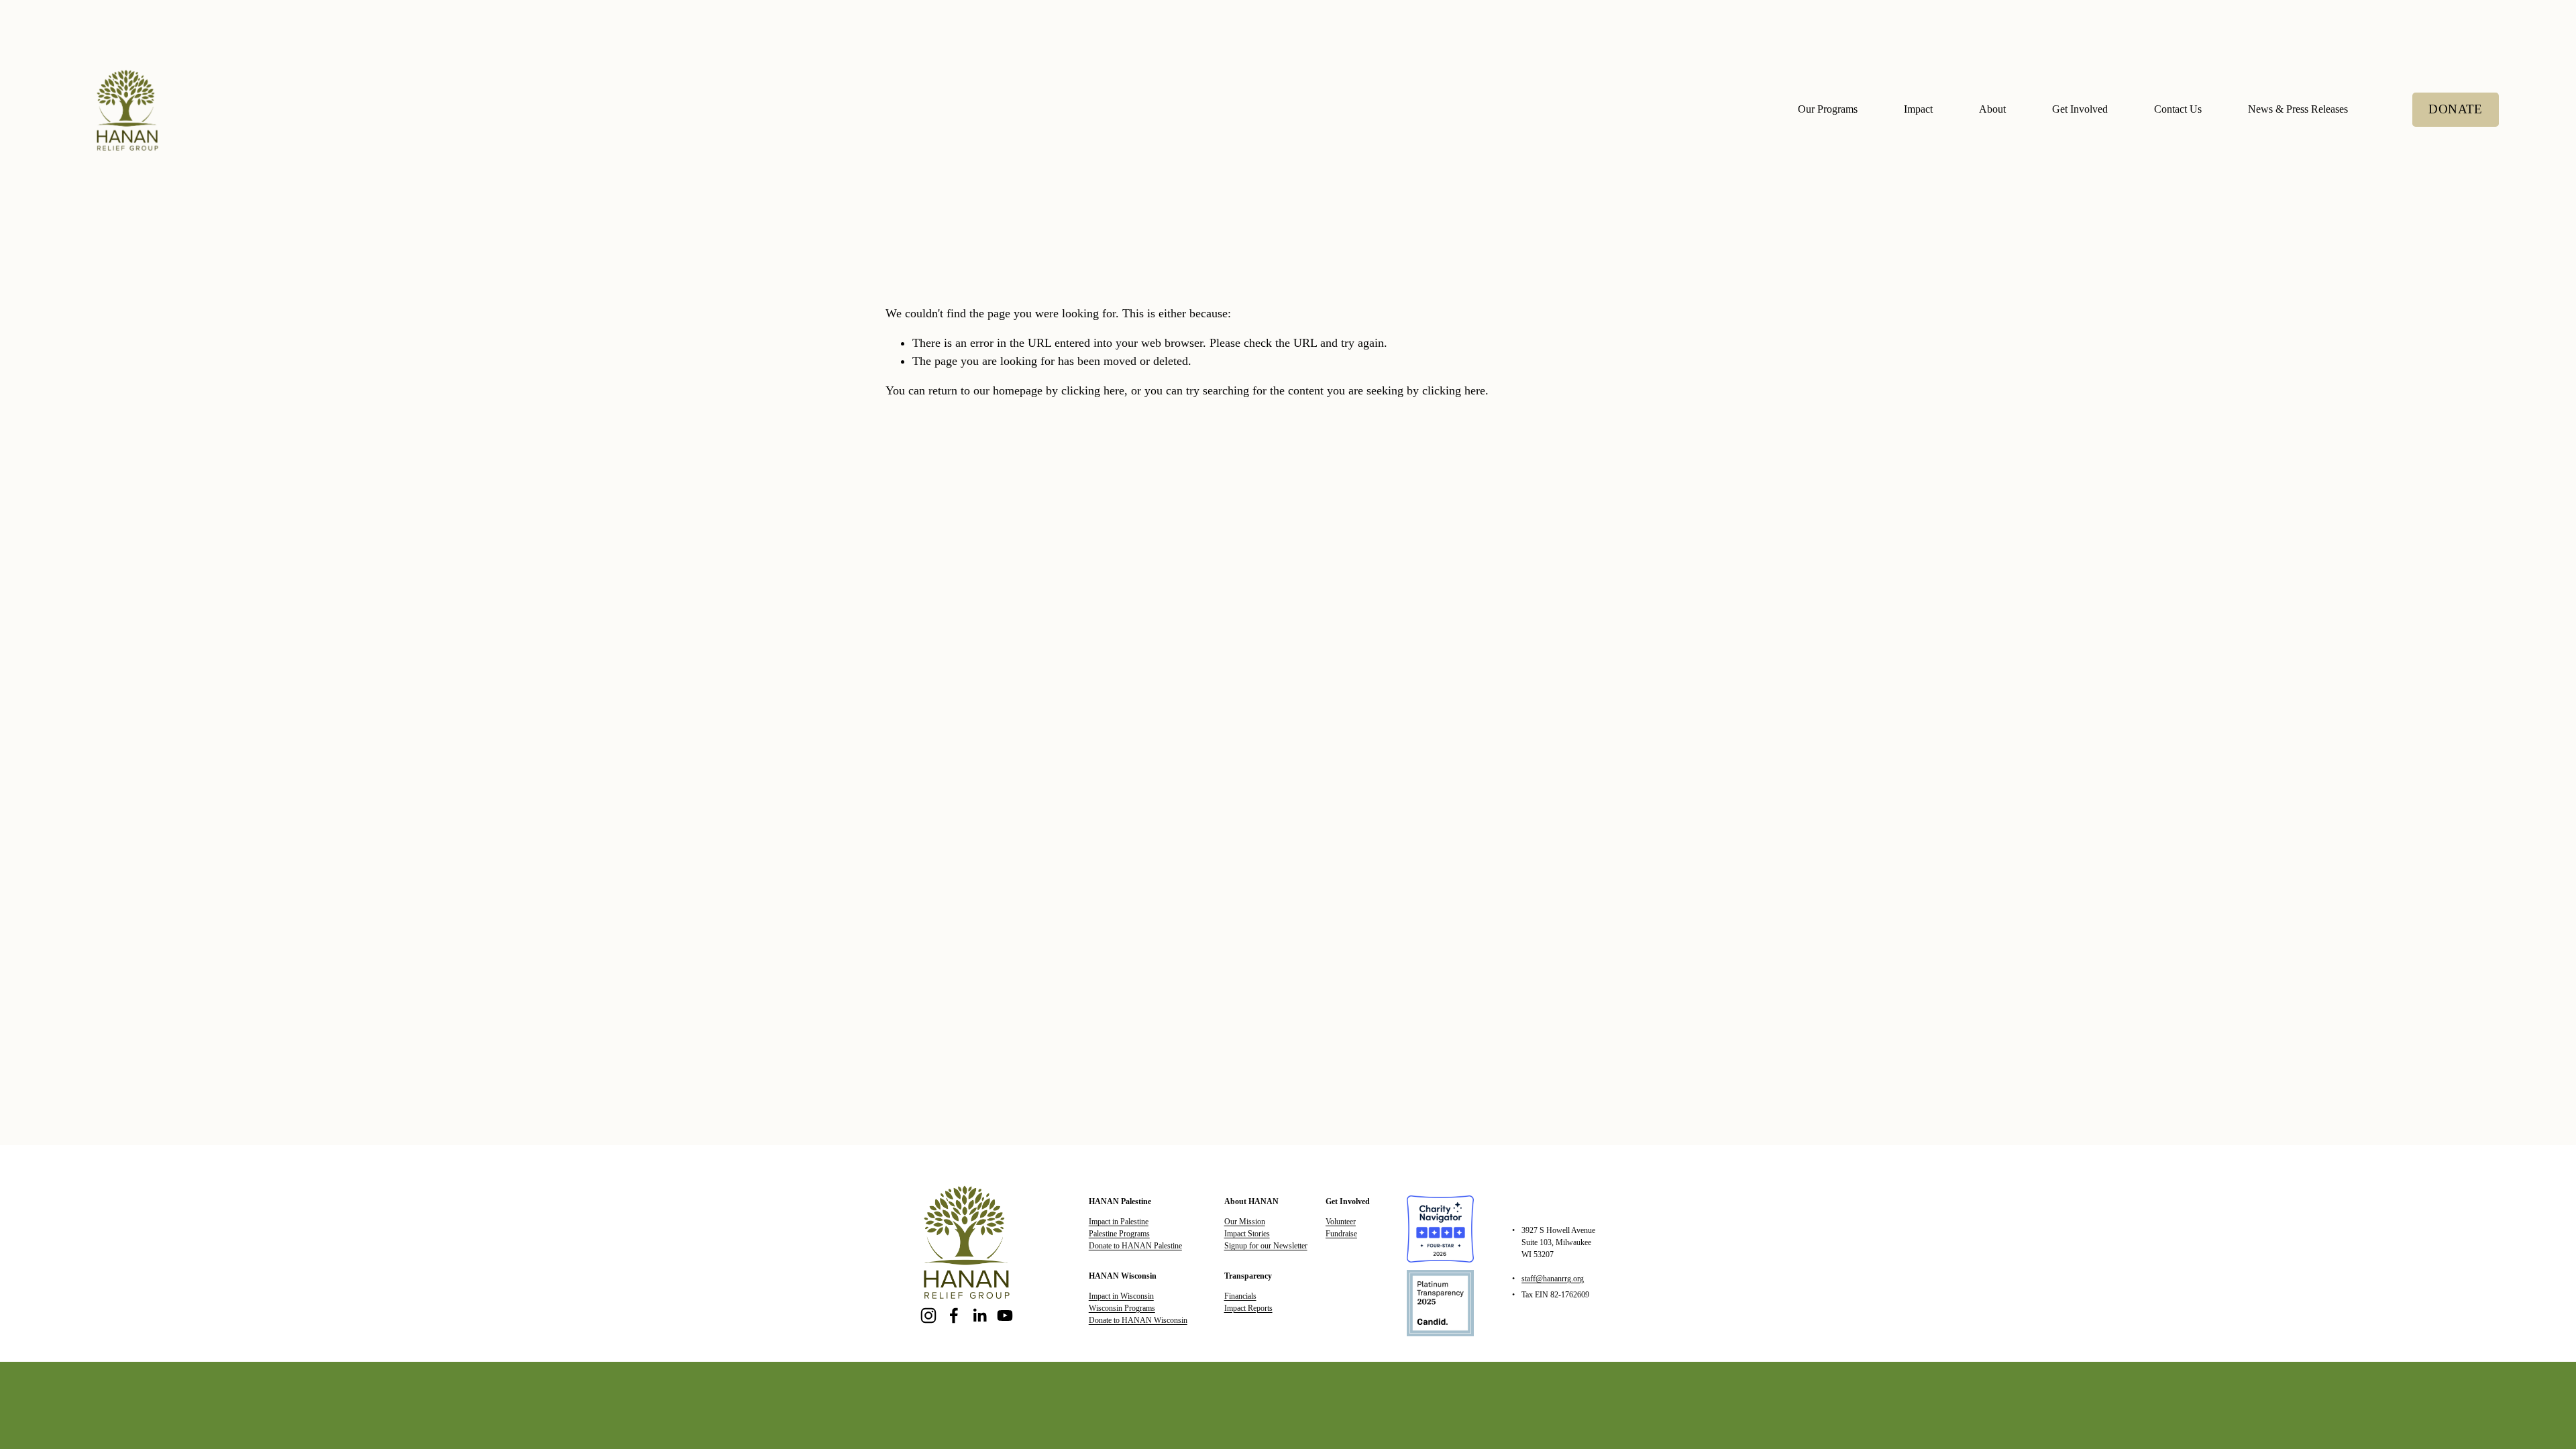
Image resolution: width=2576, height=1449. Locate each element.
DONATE (2455, 109)
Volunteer (1341, 1222)
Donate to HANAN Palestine (1135, 1246)
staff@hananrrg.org (1553, 1279)
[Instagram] (928, 1316)
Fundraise (1341, 1234)
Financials (1240, 1296)
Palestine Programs (1119, 1234)
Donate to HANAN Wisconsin (1138, 1320)
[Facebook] (954, 1316)
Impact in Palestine (1119, 1222)
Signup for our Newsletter (1266, 1246)
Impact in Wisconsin (1121, 1296)
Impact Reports (1248, 1308)
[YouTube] (1005, 1316)
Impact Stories (1247, 1234)
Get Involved (2080, 109)
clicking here (1093, 390)
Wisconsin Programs (1122, 1308)
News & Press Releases (2298, 109)
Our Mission (1245, 1222)
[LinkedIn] (979, 1316)
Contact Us (2178, 109)
